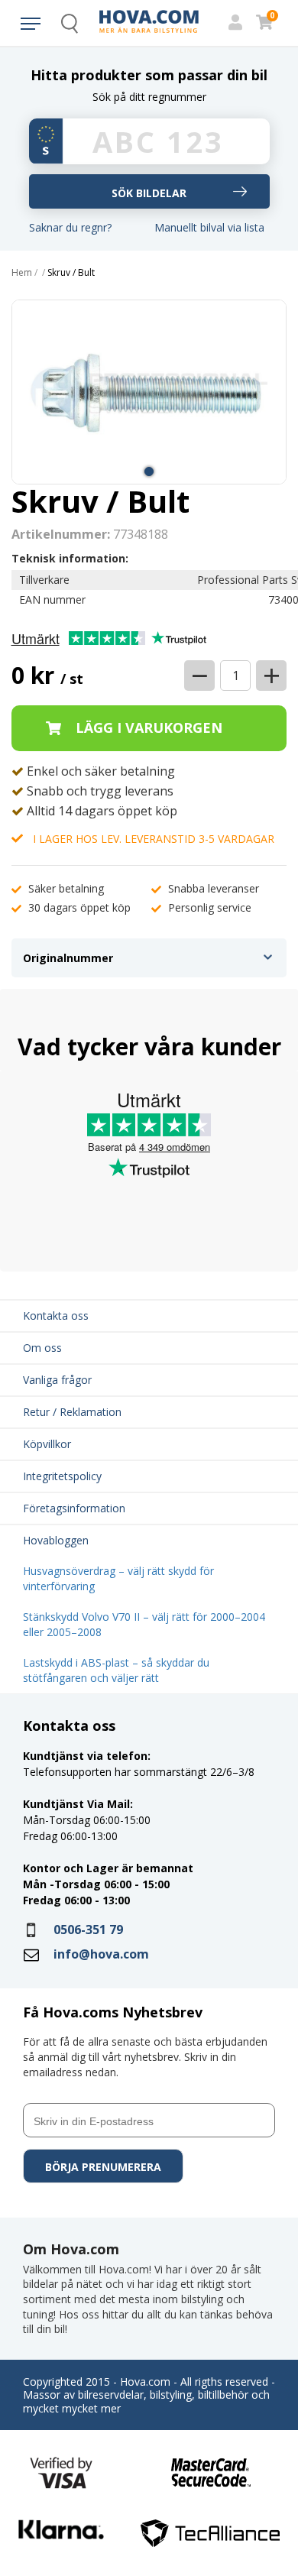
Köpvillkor (47, 1444)
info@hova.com (101, 1954)
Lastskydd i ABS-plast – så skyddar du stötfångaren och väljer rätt (116, 1670)
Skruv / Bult (71, 273)
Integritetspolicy (62, 1476)
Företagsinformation (74, 1508)
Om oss (42, 1348)
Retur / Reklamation (72, 1412)
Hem (22, 273)
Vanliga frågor (57, 1380)
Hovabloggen (56, 1540)
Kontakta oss (56, 1316)
